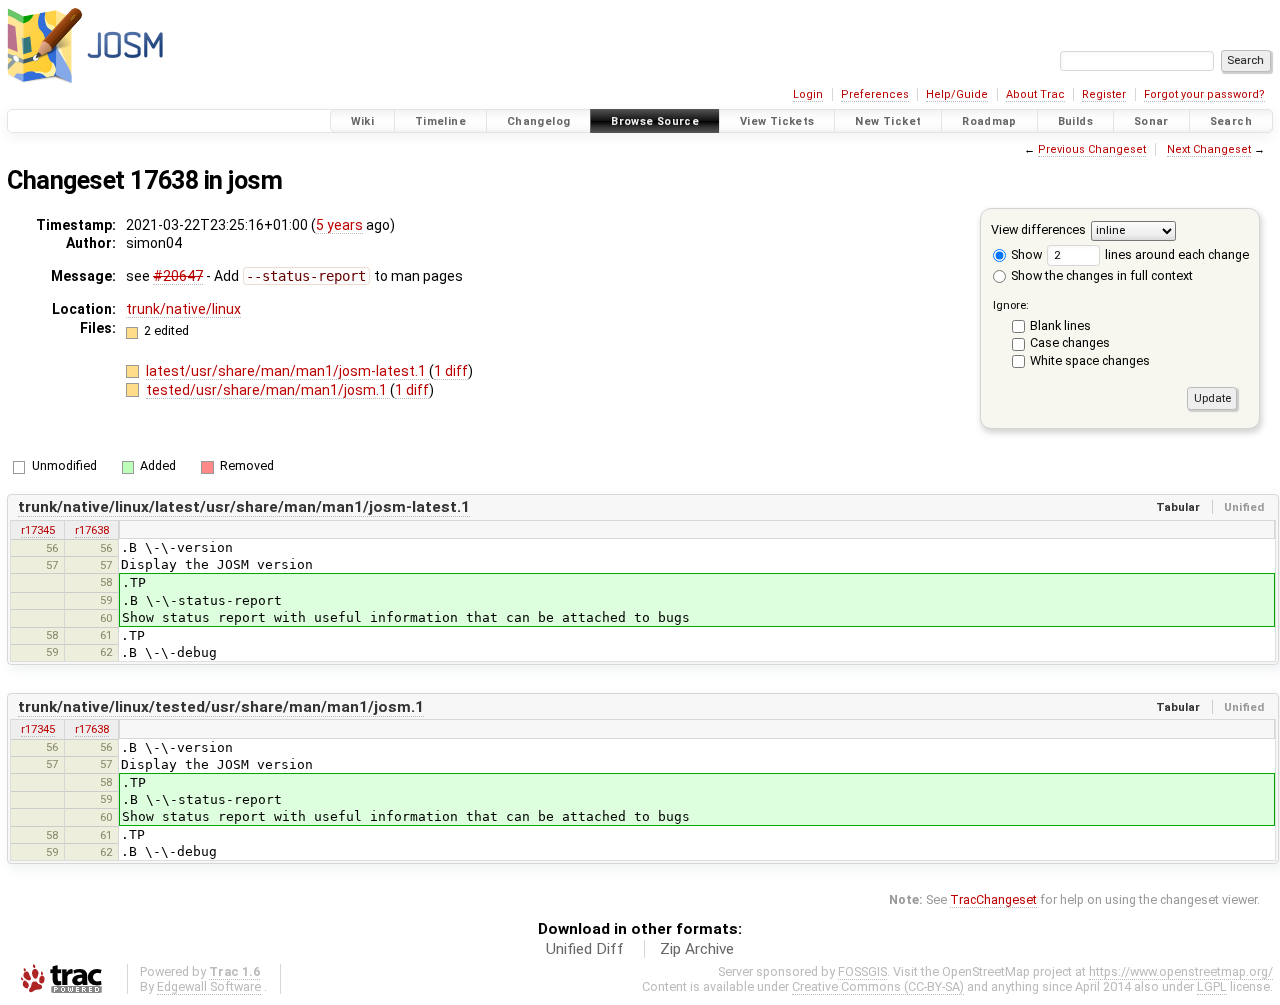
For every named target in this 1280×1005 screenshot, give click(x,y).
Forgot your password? (1204, 94)
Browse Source (655, 121)
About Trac (1035, 94)
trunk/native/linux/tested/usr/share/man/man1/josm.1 (221, 707)
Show (1025, 254)
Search (1231, 121)
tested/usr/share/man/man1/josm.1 (268, 390)
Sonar (1151, 121)
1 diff (451, 371)
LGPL (1212, 986)
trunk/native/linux (183, 309)
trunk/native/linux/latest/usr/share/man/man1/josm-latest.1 (244, 507)
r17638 (92, 530)
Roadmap (989, 121)
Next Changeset (1209, 149)
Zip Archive (697, 949)
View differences (1038, 229)
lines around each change (1175, 254)
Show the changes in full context (1100, 275)
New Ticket (888, 121)
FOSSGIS (862, 971)
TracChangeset (993, 899)
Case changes (1070, 342)
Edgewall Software (209, 986)
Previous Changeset (1092, 149)
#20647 (178, 276)
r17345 (38, 530)
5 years (339, 225)
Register (1104, 94)
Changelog (538, 121)
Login (808, 94)
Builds (1075, 121)
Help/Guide (957, 94)
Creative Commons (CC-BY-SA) (878, 986)
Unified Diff (585, 949)
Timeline (440, 121)
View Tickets (777, 121)
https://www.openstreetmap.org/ (1181, 971)
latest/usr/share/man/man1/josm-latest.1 (287, 371)
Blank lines (1060, 325)
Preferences (875, 94)
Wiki (363, 121)
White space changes (1090, 360)
